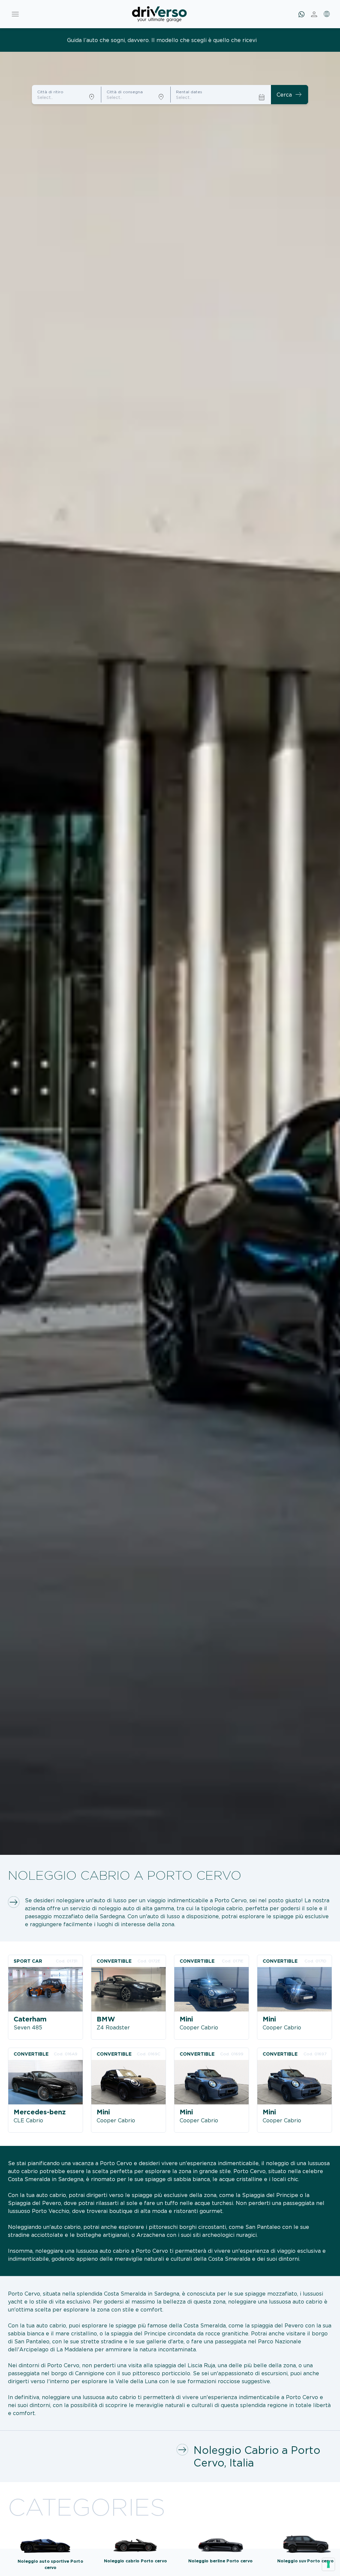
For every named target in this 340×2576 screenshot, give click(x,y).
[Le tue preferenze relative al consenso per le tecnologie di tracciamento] (328, 2564)
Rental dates (189, 92)
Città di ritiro (50, 92)
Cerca (290, 95)
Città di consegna (125, 92)
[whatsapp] (301, 14)
